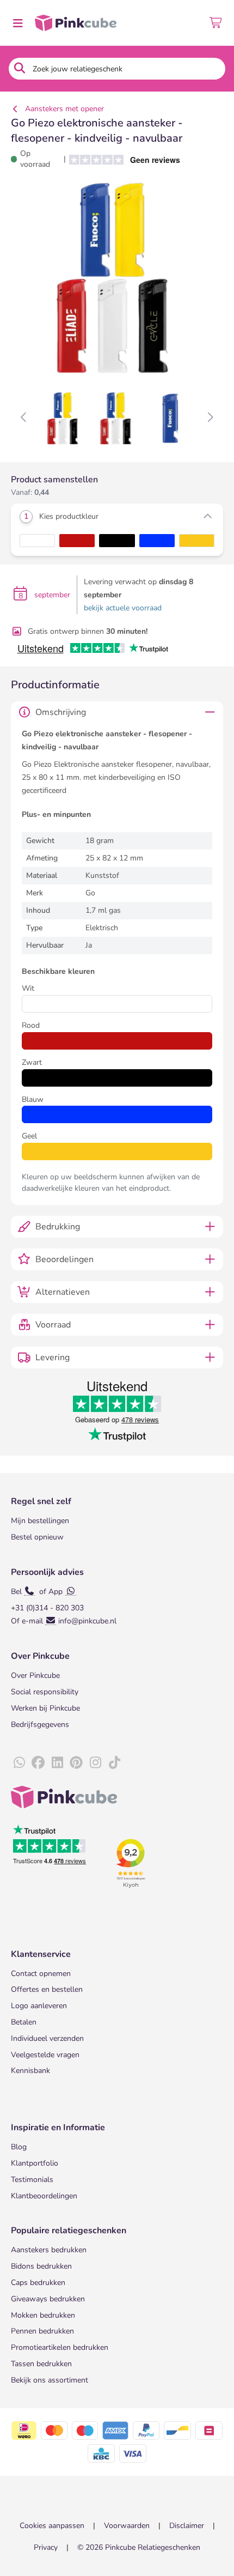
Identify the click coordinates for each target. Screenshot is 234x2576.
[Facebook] (38, 1763)
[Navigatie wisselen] (17, 23)
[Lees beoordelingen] (121, 159)
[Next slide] (210, 418)
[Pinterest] (76, 1763)
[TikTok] (114, 1763)
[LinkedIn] (57, 1763)
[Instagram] (95, 1763)
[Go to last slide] (24, 418)
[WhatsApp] (19, 1763)
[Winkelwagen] (216, 23)
